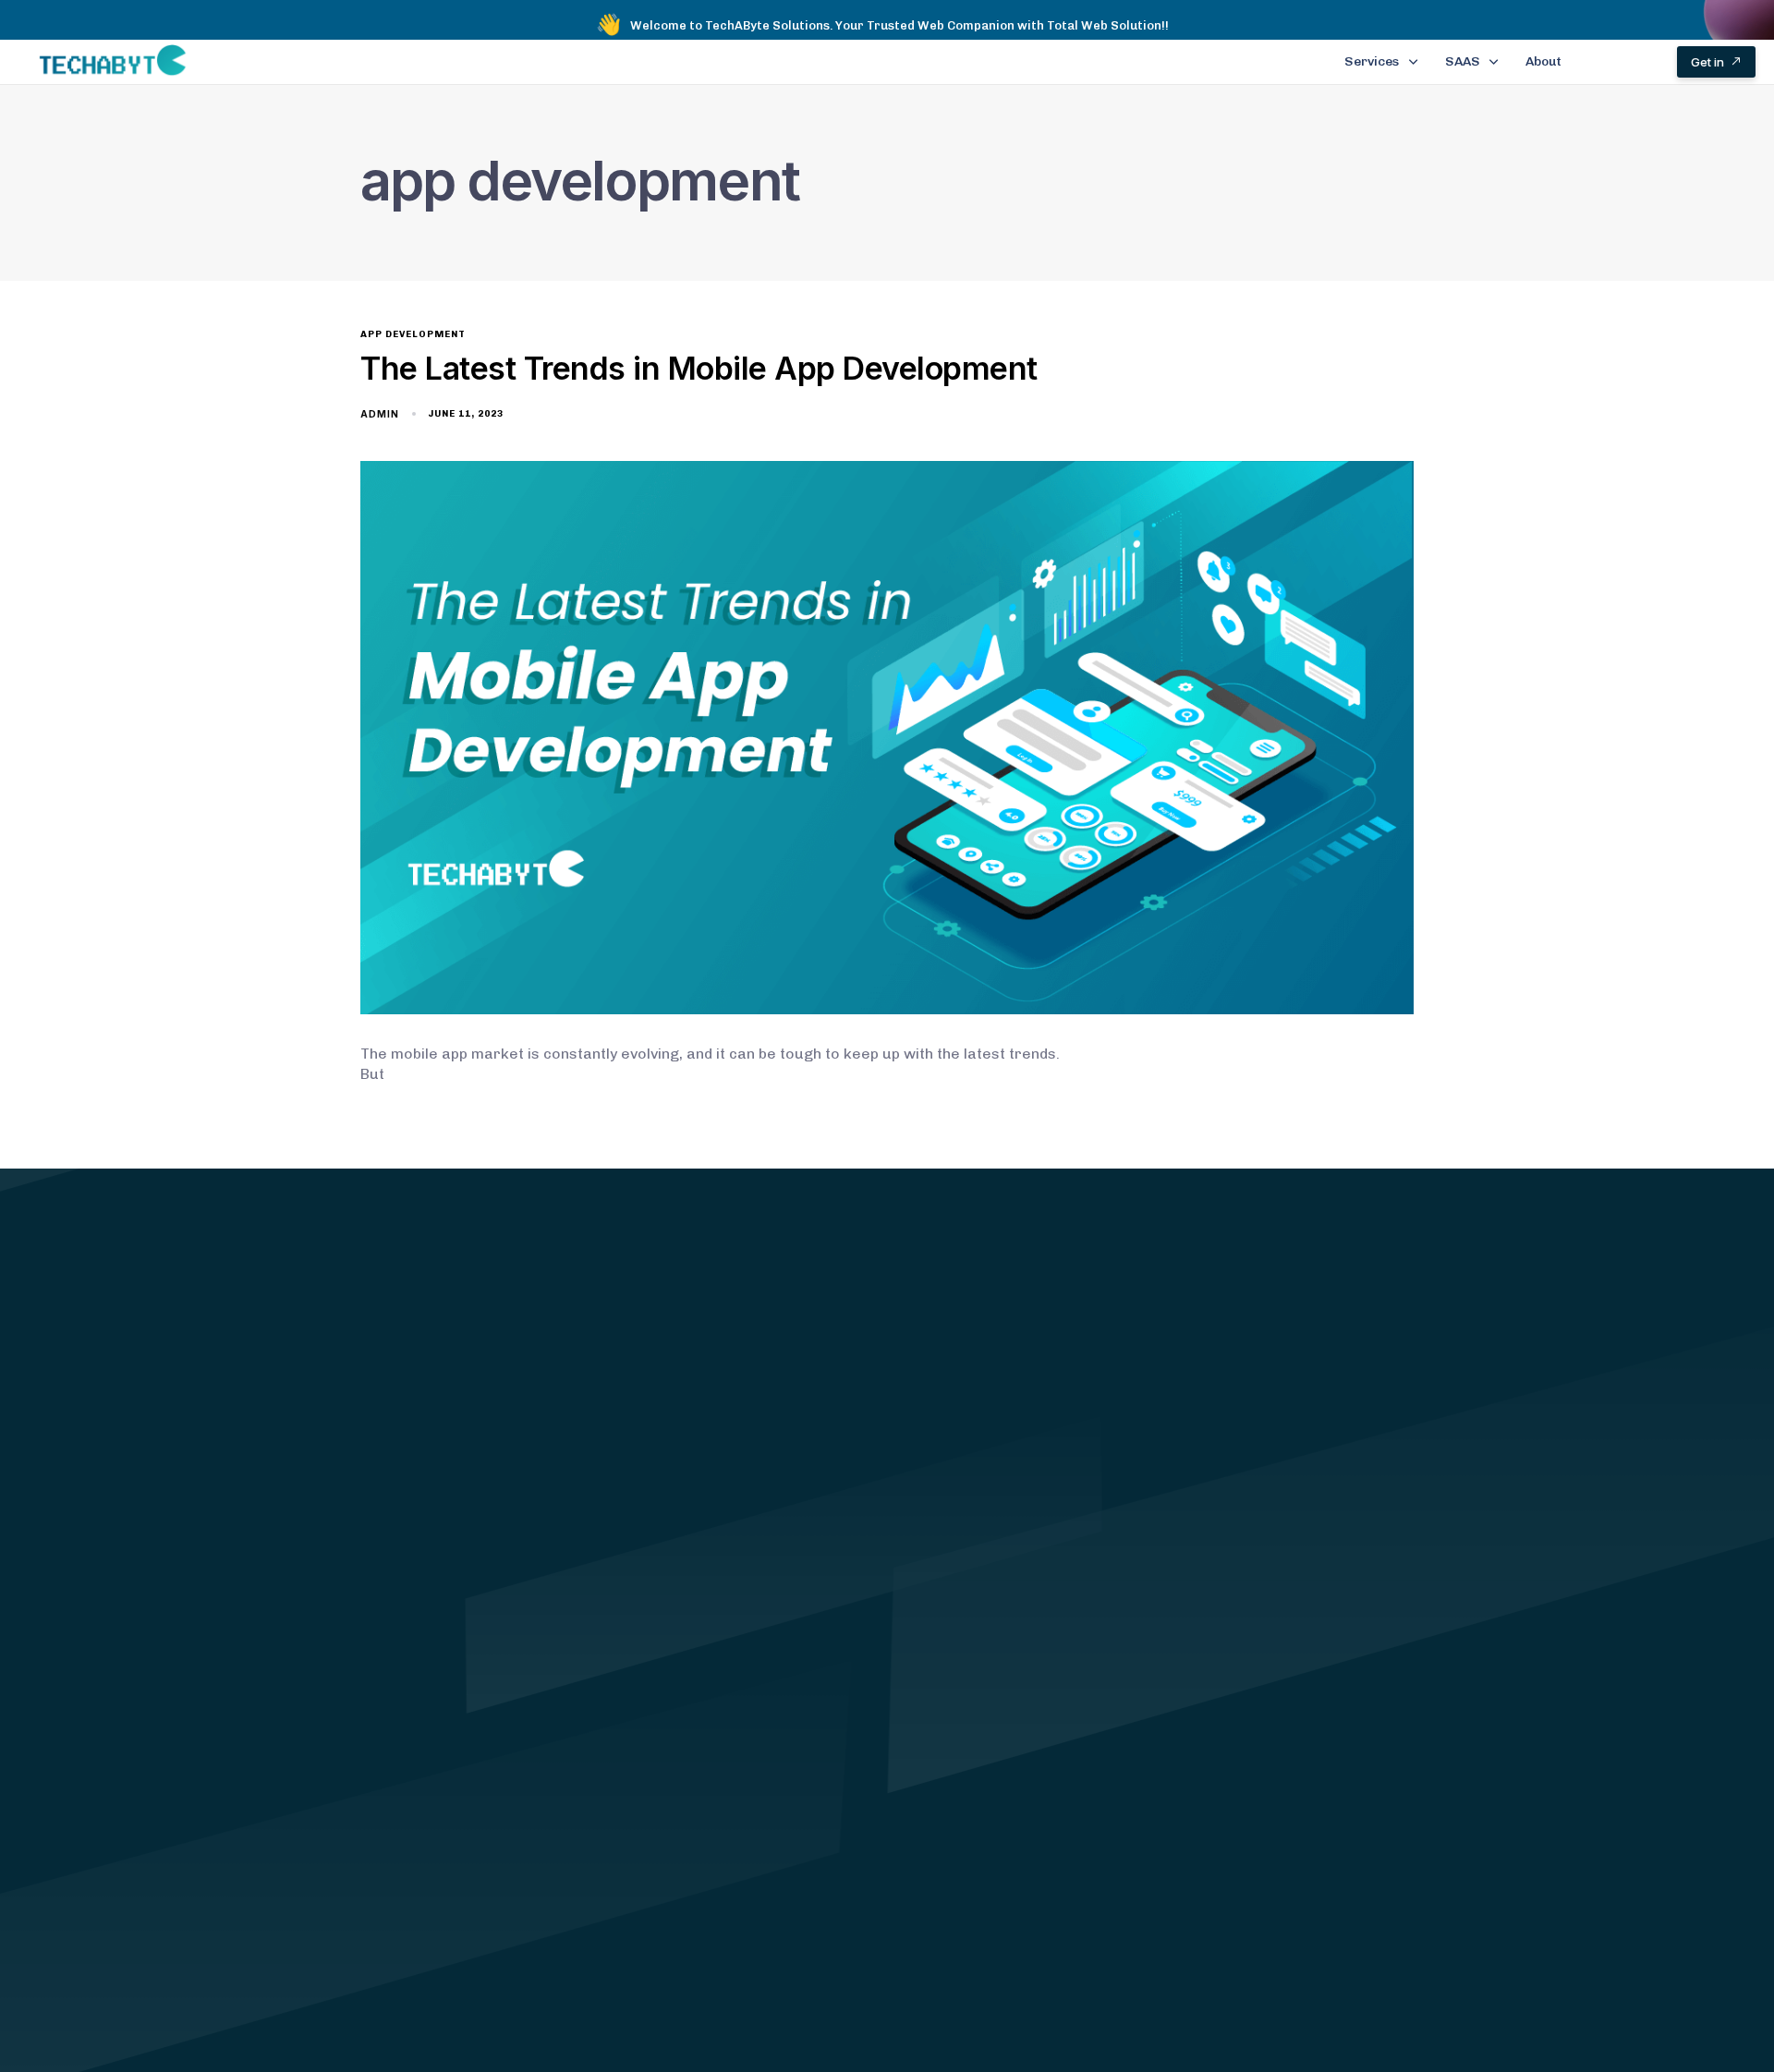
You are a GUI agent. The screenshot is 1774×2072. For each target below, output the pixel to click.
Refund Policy (678, 1742)
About (1543, 61)
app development (413, 334)
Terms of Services (695, 1683)
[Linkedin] (1288, 1993)
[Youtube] (1323, 1993)
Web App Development (449, 1712)
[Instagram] (1252, 1993)
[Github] (1358, 1993)
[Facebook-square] (1182, 1993)
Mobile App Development (457, 1742)
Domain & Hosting (432, 1771)
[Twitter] (1217, 1993)
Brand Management (440, 1653)
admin (380, 414)
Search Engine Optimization (467, 1801)
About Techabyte (690, 1654)
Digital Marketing (431, 1683)
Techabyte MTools (434, 1860)
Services (1372, 61)
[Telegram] (1393, 1993)
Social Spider (416, 1830)
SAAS (1463, 61)
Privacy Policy (680, 1713)
